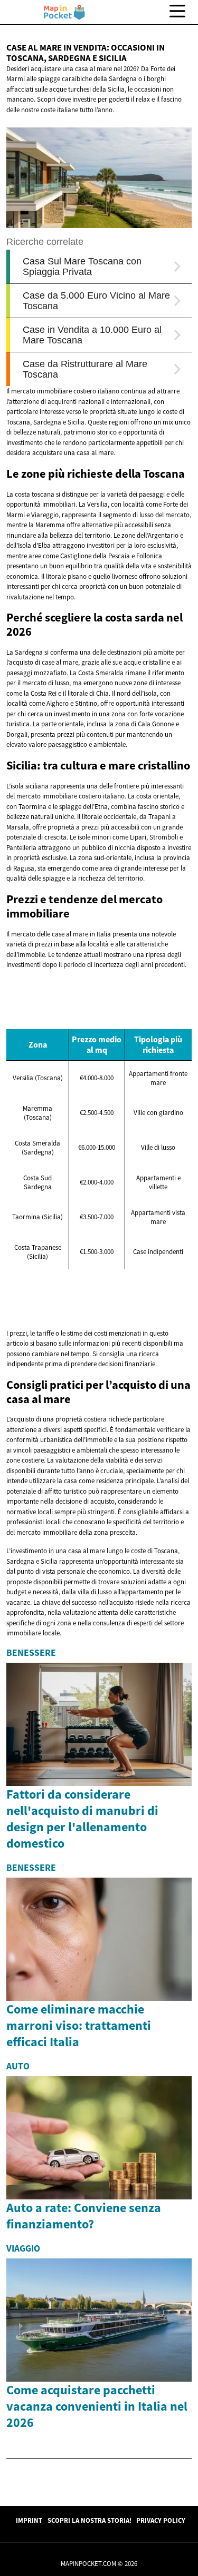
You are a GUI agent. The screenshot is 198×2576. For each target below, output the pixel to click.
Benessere (31, 1653)
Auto (18, 2066)
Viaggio (23, 2248)
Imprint (29, 2520)
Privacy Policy (161, 2520)
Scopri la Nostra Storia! (89, 2520)
